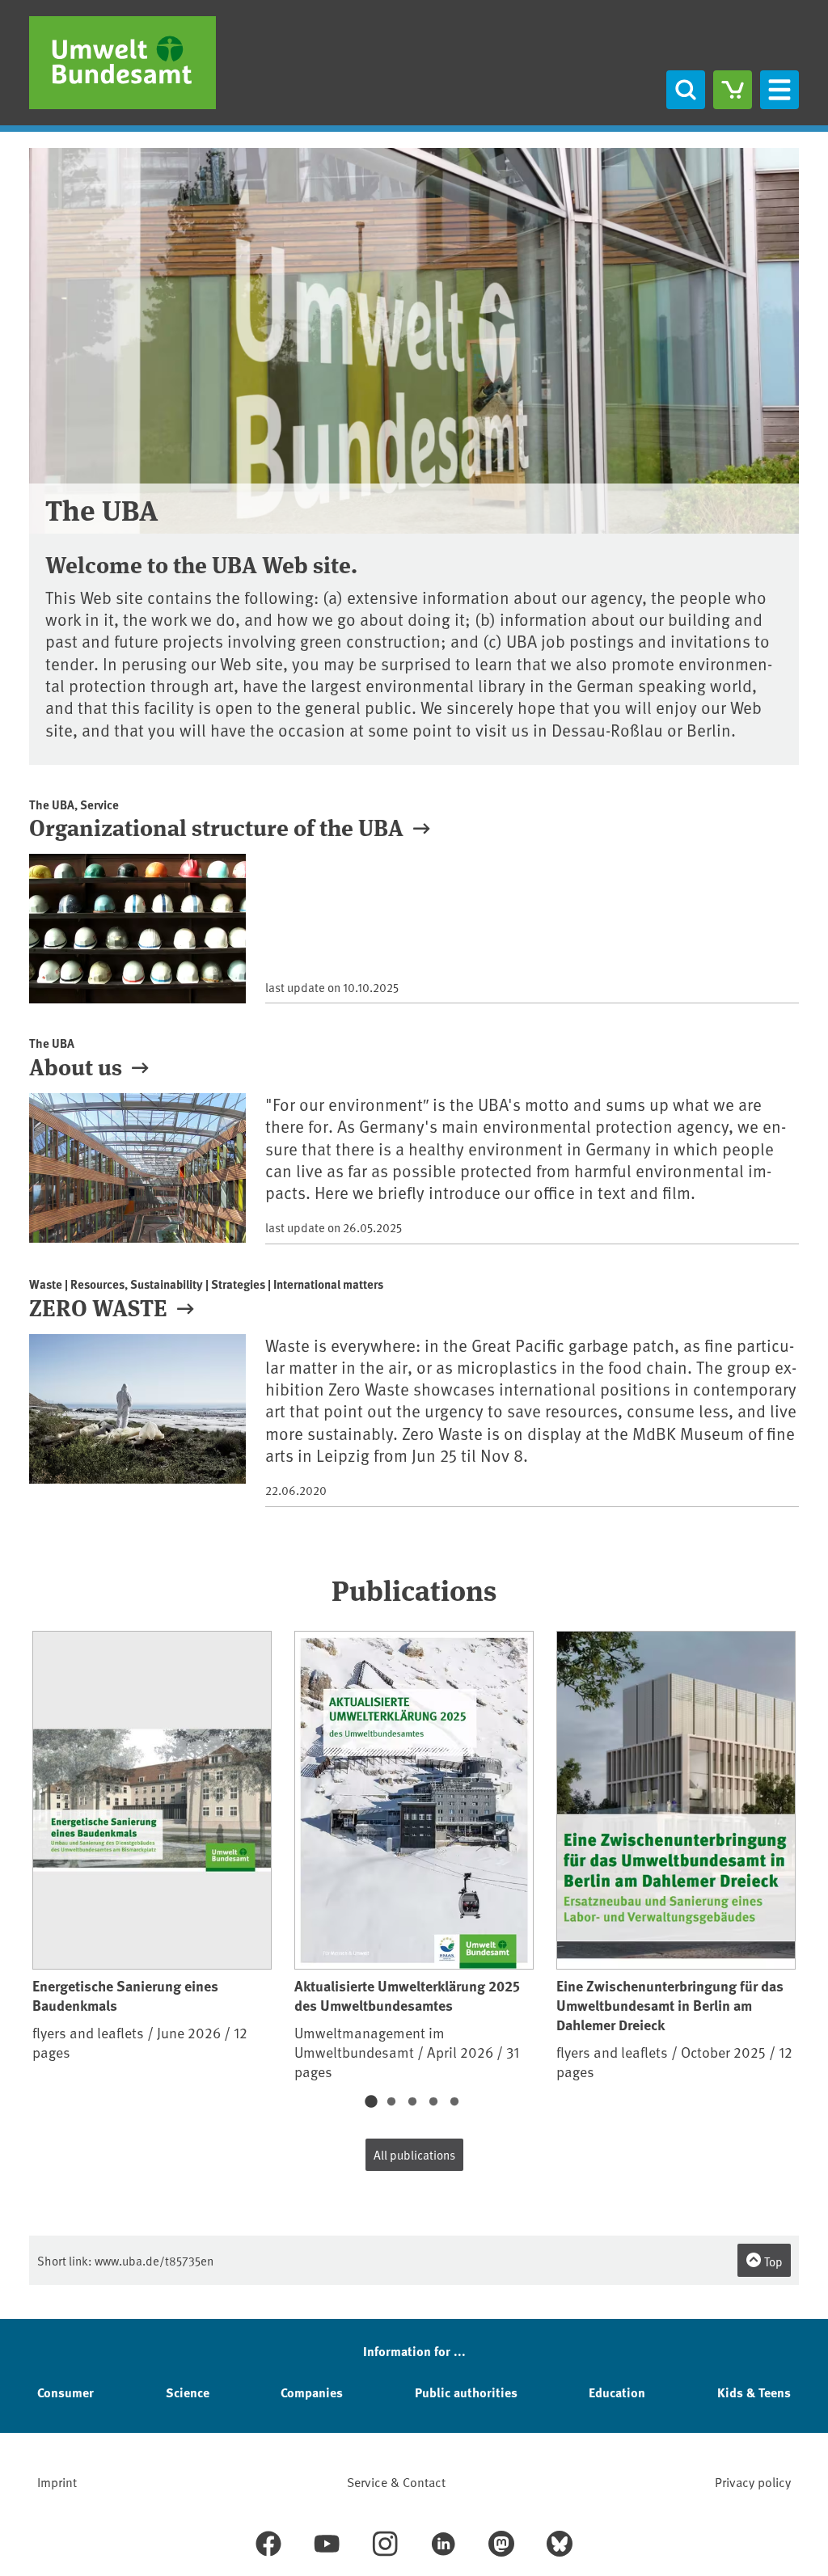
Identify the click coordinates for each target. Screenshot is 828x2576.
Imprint (57, 2481)
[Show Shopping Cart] (733, 90)
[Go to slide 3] (412, 2102)
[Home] (123, 63)
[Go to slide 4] (433, 2102)
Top (772, 2261)
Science (188, 2392)
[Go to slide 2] (391, 2102)
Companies (312, 2392)
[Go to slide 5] (454, 2102)
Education (617, 2392)
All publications (414, 2154)
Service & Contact (396, 2481)
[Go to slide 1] (370, 2102)
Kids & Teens (754, 2392)
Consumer (65, 2392)
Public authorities (466, 2392)
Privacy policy (753, 2481)
